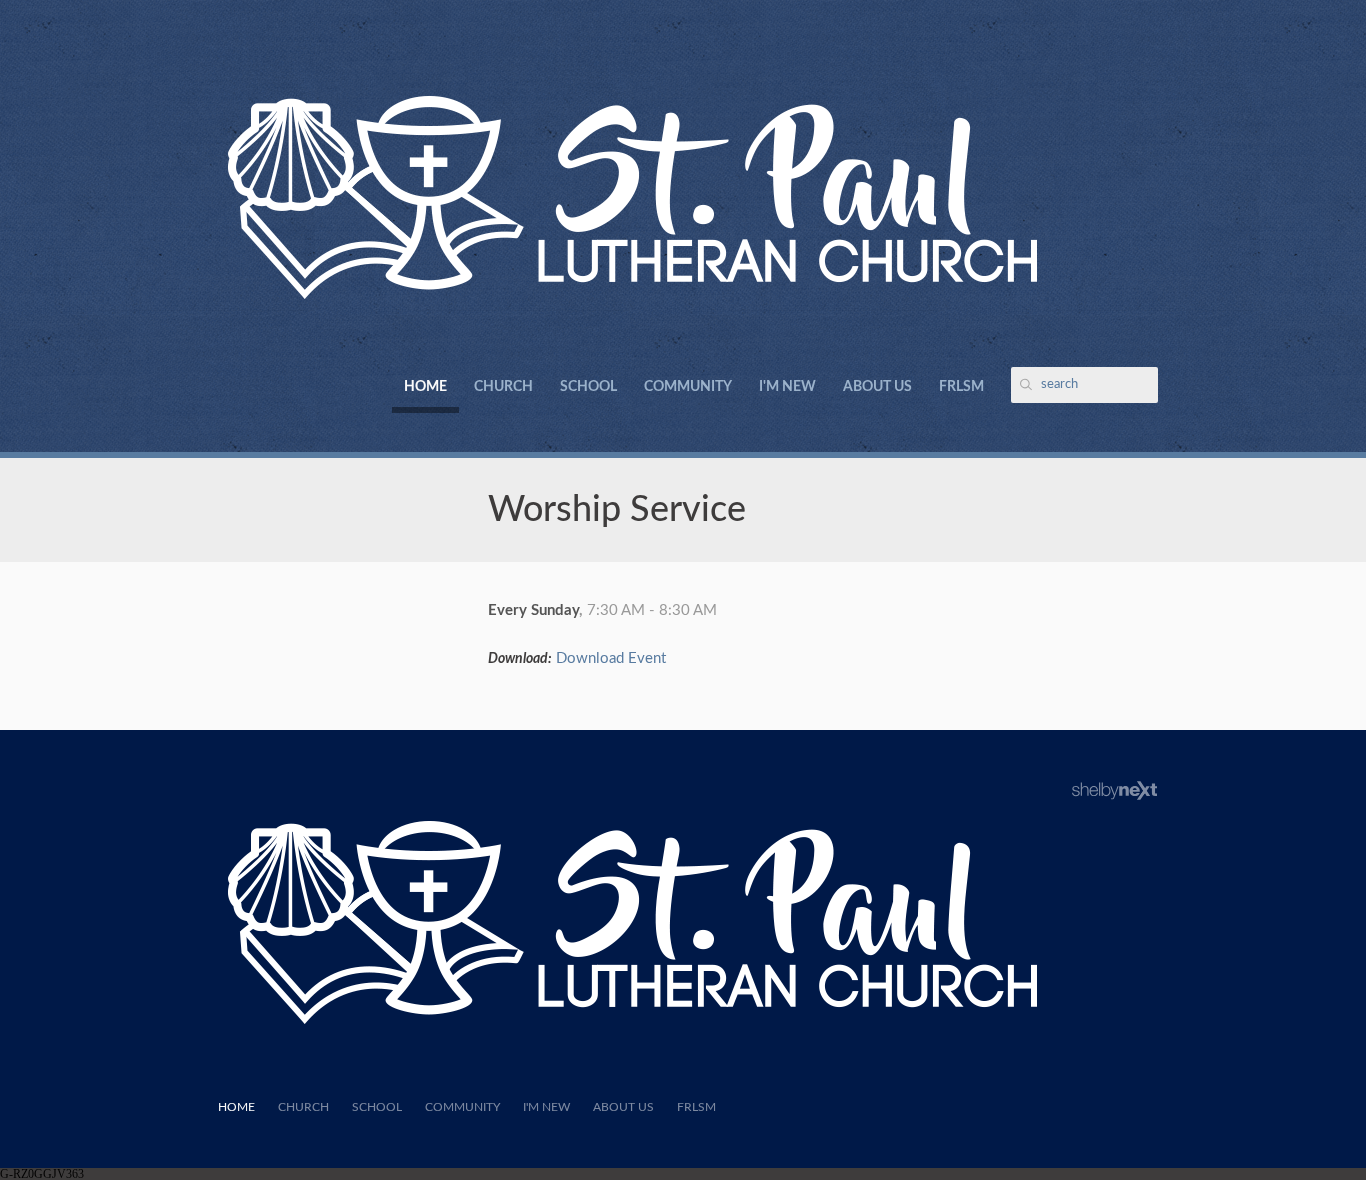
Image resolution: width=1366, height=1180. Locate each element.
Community (688, 387)
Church (503, 387)
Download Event (611, 658)
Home (425, 387)
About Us (877, 387)
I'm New (787, 387)
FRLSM (961, 387)
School (588, 387)
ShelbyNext (1114, 791)
